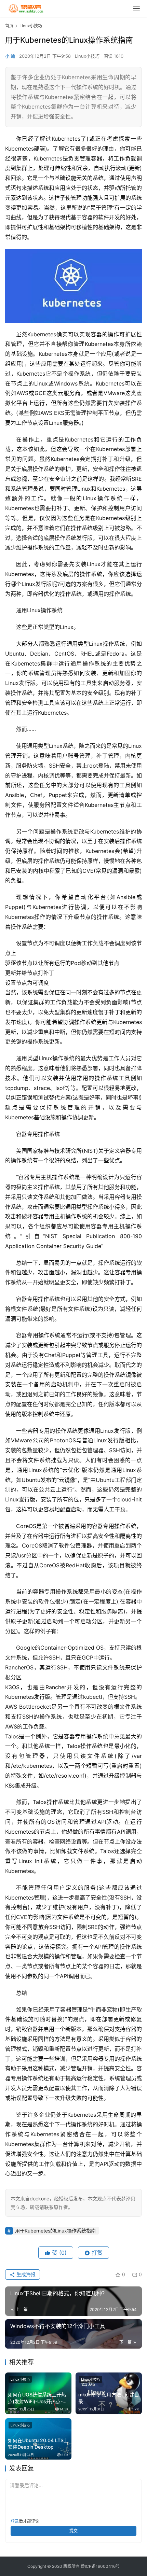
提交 (73, 2531)
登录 (15, 2521)
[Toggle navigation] (136, 9)
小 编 (10, 56)
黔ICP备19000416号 (100, 2566)
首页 (9, 26)
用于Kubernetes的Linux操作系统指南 (55, 2231)
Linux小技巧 (87, 56)
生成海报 (25, 2274)
